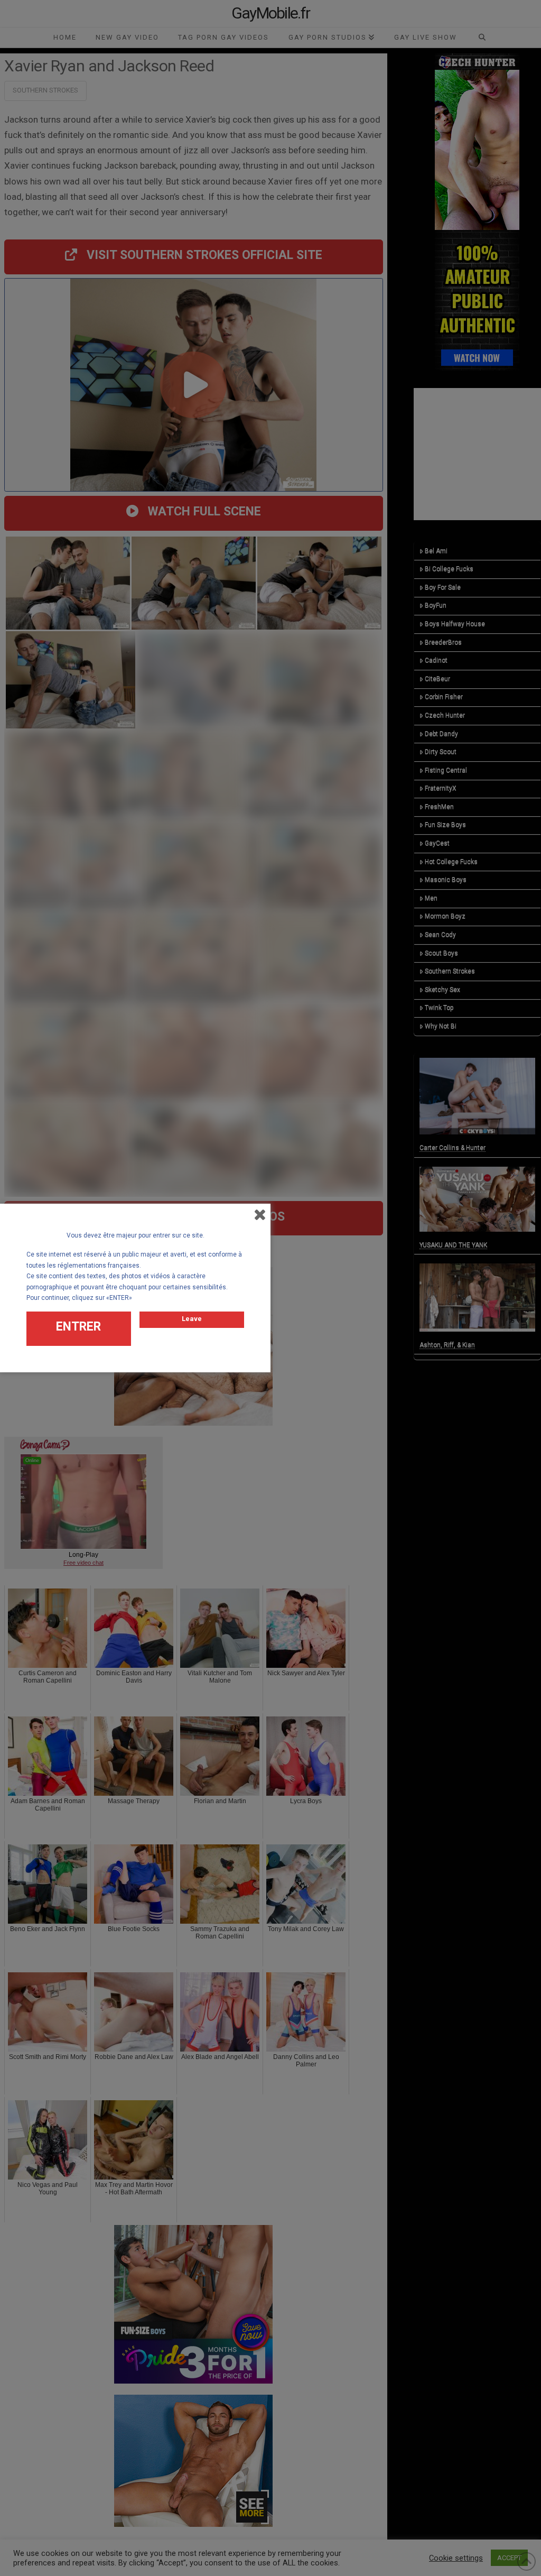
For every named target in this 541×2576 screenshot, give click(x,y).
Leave (192, 1319)
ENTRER (78, 1327)
